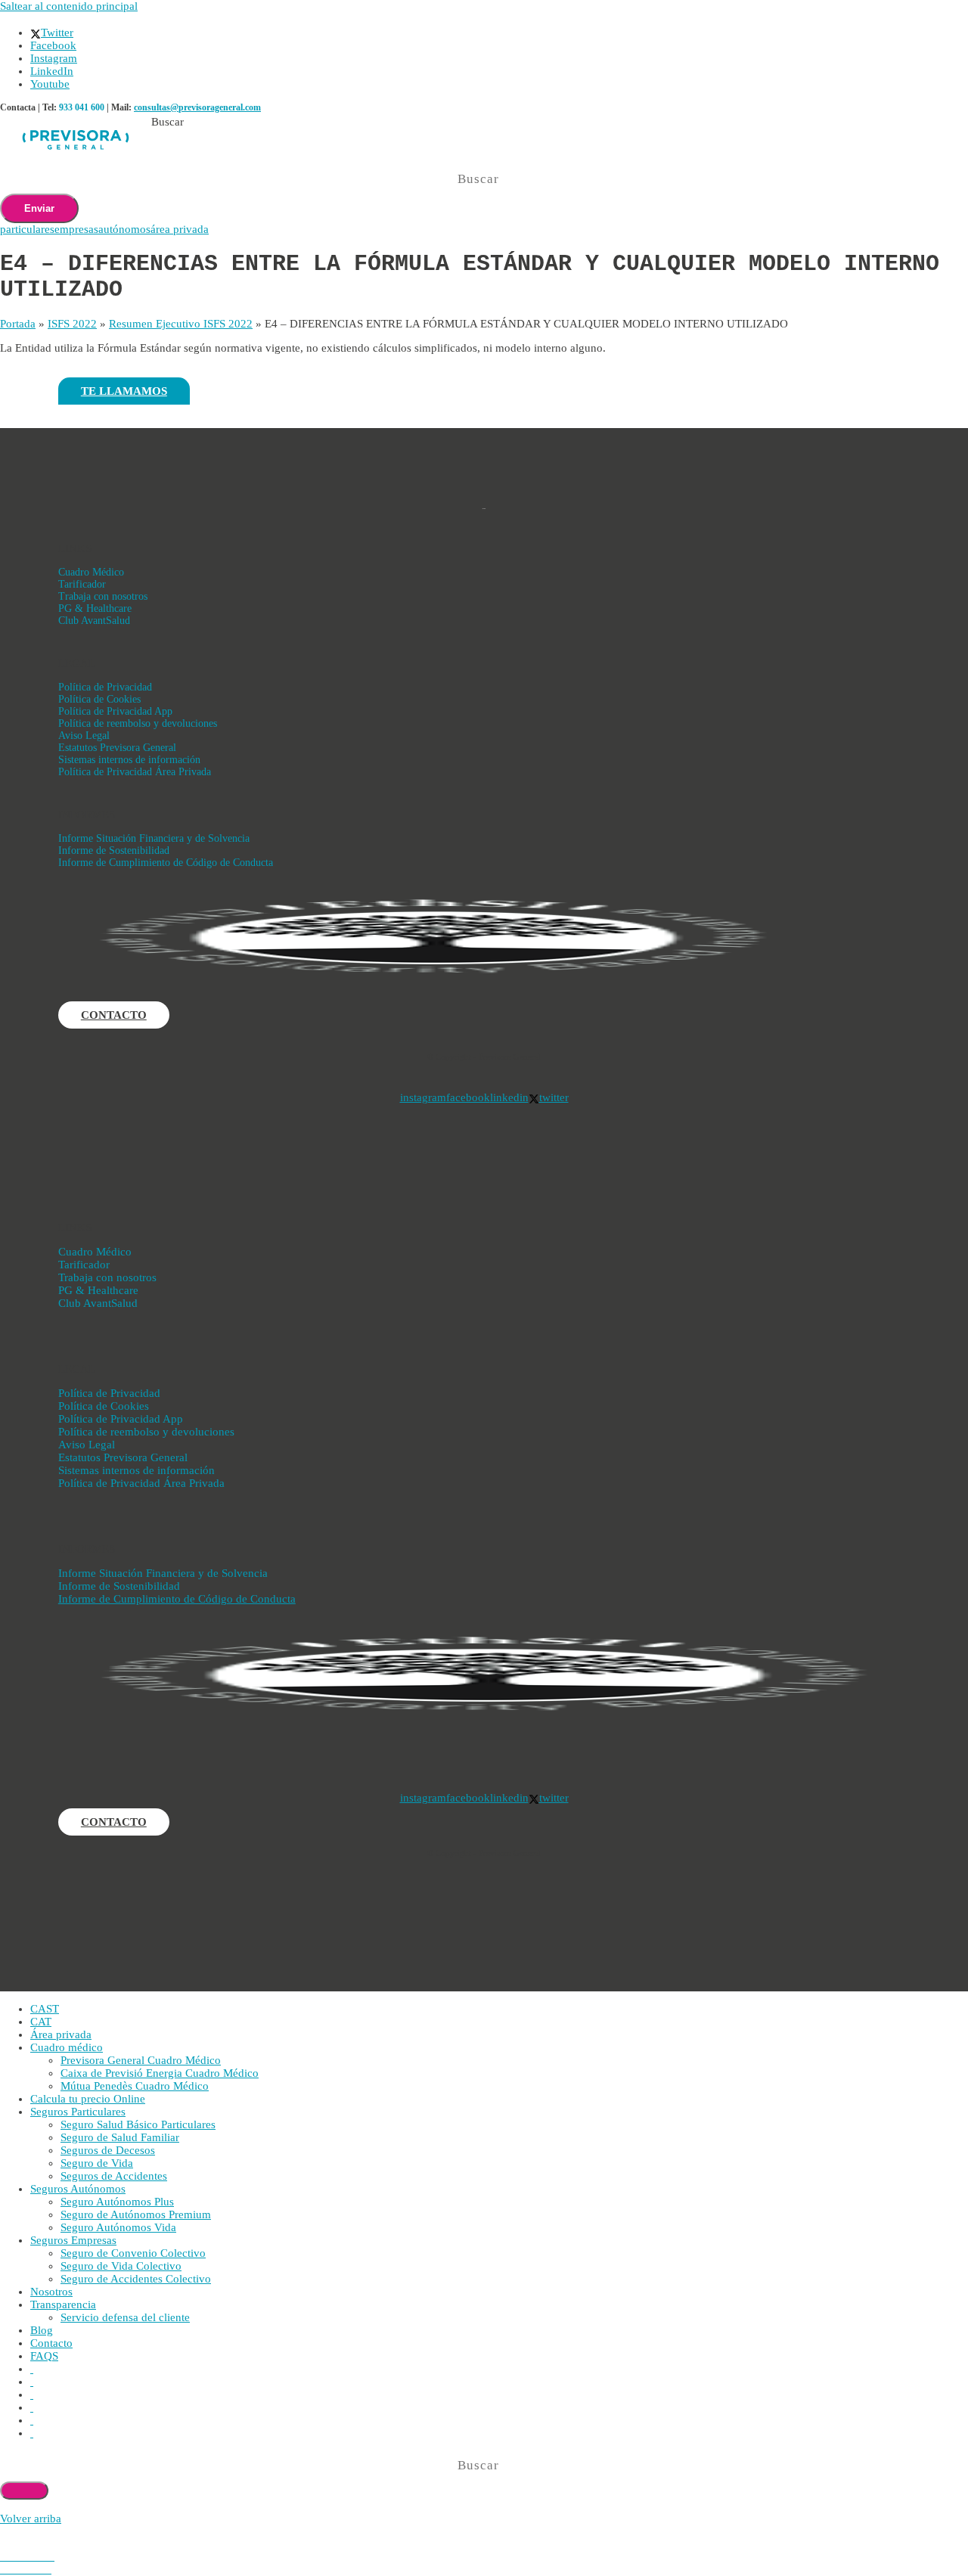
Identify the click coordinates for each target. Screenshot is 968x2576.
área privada (180, 229)
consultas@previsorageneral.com (197, 107)
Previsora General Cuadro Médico (141, 2060)
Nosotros (51, 2292)
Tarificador (82, 584)
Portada (18, 324)
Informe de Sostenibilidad (114, 850)
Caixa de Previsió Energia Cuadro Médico (160, 2073)
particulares (27, 229)
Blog (42, 2330)
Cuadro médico (67, 2047)
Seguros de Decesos (108, 2150)
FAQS (44, 2356)
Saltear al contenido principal (69, 6)
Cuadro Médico (91, 572)
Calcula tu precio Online (88, 2099)
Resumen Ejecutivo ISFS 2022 (181, 324)
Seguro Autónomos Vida (118, 2227)
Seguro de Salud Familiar (120, 2137)
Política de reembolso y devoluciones (138, 723)
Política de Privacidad (105, 687)
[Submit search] (24, 2491)
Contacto (51, 2343)
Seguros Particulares (78, 2112)
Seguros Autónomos (78, 2189)
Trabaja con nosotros (103, 596)
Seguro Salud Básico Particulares (138, 2124)
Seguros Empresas (73, 2240)
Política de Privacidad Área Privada (135, 772)
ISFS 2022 (72, 324)
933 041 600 (82, 107)
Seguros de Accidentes (114, 2176)
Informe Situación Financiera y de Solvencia (154, 838)
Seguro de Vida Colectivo (121, 2266)
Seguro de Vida (97, 2163)
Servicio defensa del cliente (125, 2317)
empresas (76, 229)
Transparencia (63, 2304)
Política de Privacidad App (115, 711)
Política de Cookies (99, 699)
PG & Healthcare (95, 608)
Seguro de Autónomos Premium (136, 2214)
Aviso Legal (84, 736)
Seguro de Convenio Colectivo (133, 2253)
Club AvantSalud (94, 621)
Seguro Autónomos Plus (117, 2202)
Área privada (61, 2034)
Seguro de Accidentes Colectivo (136, 2279)
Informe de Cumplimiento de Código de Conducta (166, 863)
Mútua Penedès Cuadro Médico (135, 2086)
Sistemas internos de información (129, 760)
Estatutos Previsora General (117, 748)
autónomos (124, 229)
